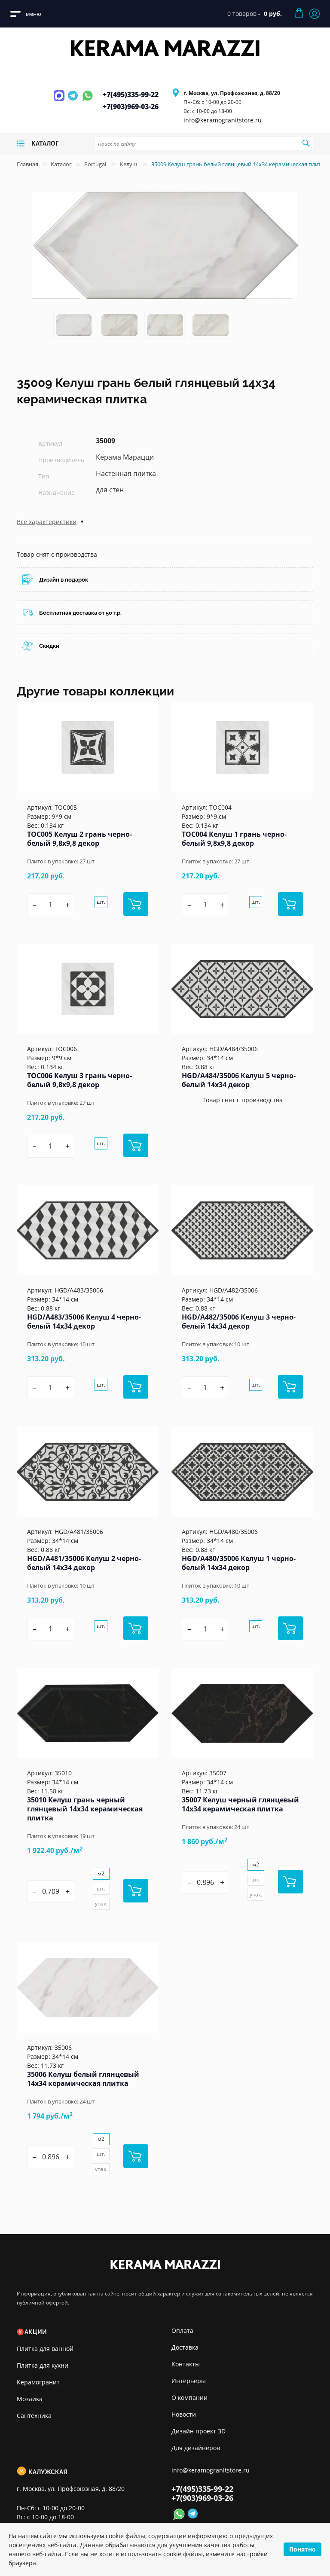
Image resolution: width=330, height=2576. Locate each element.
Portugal (96, 164)
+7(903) (131, 107)
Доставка (185, 2347)
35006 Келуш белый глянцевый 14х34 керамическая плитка (83, 2079)
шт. (101, 902)
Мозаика (30, 2399)
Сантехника (34, 2416)
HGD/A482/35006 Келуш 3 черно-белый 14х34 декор (239, 1322)
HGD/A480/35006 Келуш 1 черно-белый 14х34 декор (239, 1563)
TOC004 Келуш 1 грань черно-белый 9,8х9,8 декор (234, 839)
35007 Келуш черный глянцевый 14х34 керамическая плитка (240, 1804)
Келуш (129, 164)
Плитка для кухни (43, 2365)
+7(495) (131, 95)
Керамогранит (38, 2382)
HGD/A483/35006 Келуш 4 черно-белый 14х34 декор (84, 1322)
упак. (101, 1904)
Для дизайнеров (196, 2448)
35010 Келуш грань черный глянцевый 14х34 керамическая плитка (85, 1809)
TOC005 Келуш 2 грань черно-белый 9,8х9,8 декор (79, 839)
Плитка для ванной (45, 2349)
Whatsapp (87, 101)
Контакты (186, 2364)
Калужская (48, 2472)
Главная (27, 164)
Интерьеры (189, 2381)
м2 (101, 1873)
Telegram (74, 101)
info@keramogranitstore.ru (223, 120)
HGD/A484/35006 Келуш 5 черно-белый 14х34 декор (239, 1080)
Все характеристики (47, 522)
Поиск (306, 143)
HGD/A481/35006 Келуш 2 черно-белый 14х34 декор (84, 1563)
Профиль (315, 14)
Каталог (61, 164)
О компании (189, 2398)
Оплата (182, 2331)
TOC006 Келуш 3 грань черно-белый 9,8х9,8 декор (79, 1080)
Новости (184, 2414)
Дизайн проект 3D (199, 2431)
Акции (36, 2332)
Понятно (302, 2549)
